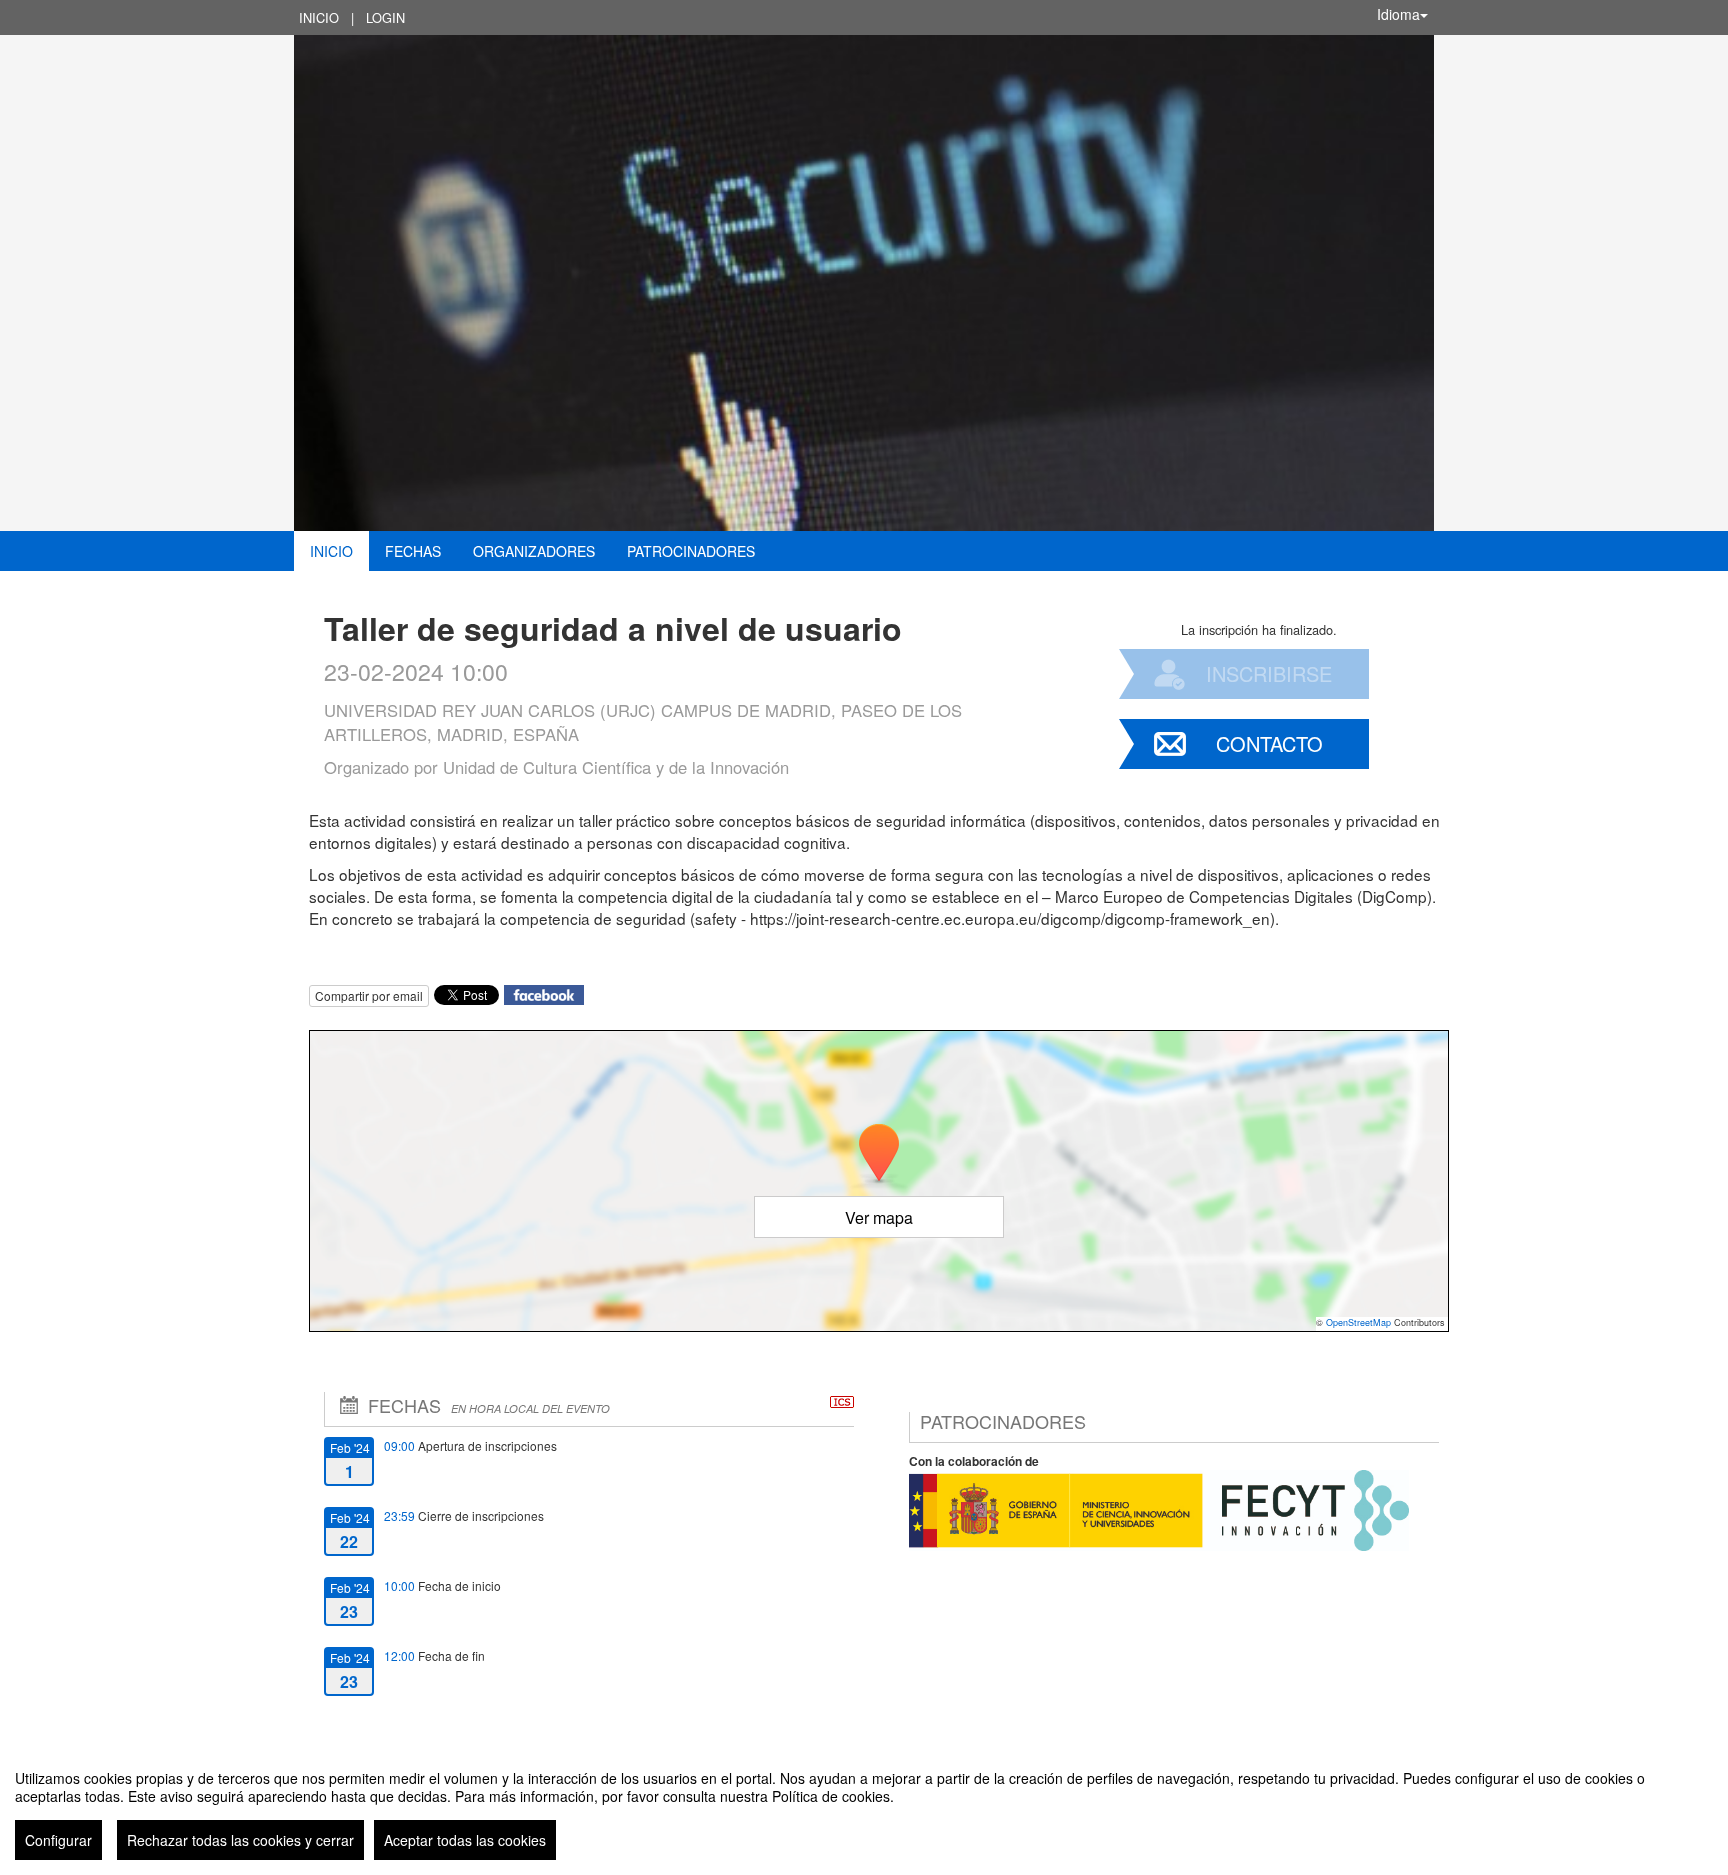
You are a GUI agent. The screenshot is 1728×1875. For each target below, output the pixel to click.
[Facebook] (544, 992)
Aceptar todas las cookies (465, 1840)
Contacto (1269, 743)
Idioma (1398, 14)
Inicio (319, 17)
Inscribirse (1269, 673)
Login (385, 17)
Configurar (58, 1840)
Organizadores (534, 551)
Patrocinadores (691, 551)
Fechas (413, 551)
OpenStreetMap (1358, 1322)
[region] (864, 1807)
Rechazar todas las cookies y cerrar (240, 1840)
